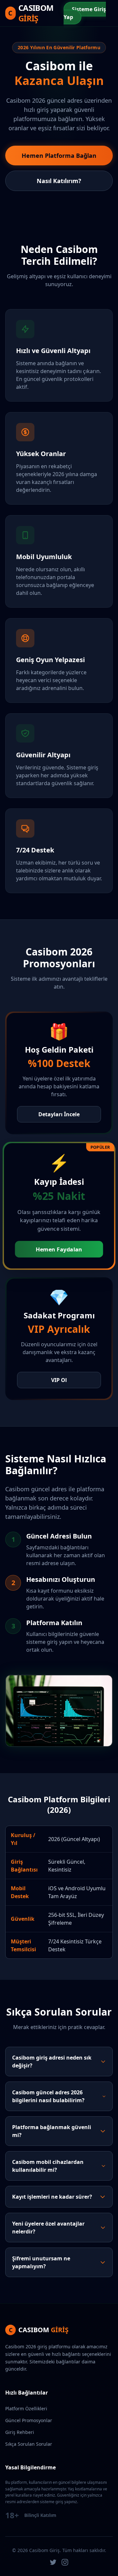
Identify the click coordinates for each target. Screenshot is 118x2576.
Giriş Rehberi (20, 2432)
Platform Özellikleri (26, 2408)
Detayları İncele (59, 1114)
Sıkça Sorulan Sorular (29, 2444)
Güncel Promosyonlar (29, 2420)
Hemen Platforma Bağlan (59, 156)
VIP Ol (59, 1380)
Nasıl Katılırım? (59, 181)
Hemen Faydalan (59, 1249)
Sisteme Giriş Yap (85, 13)
